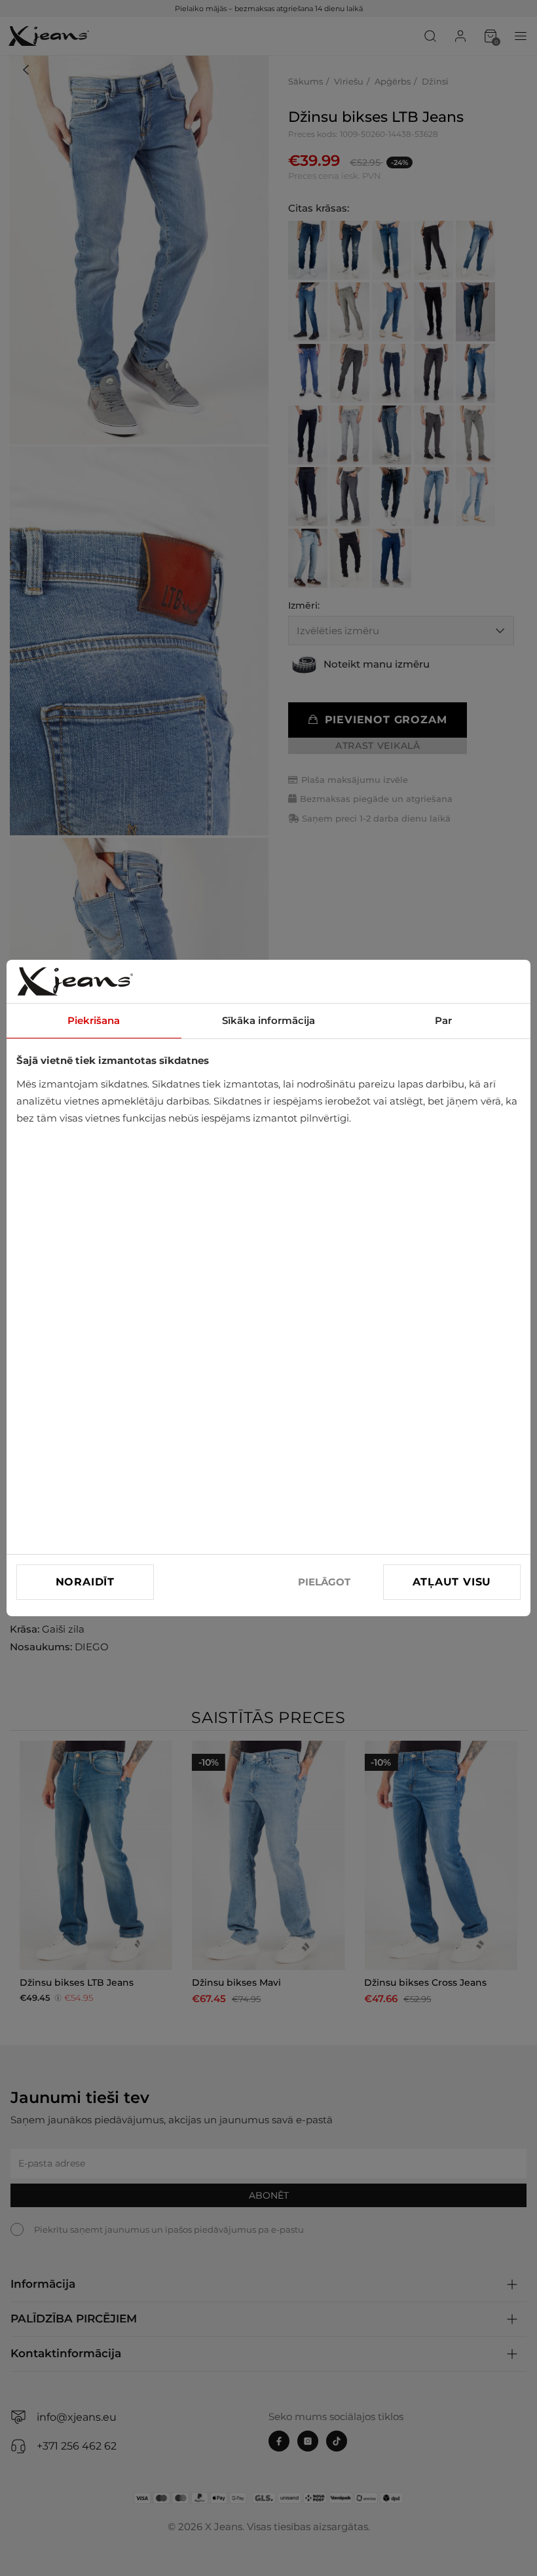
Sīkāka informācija (268, 1020)
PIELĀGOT (324, 1582)
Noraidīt (85, 1582)
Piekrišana (94, 1020)
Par (443, 1020)
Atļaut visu (452, 1582)
